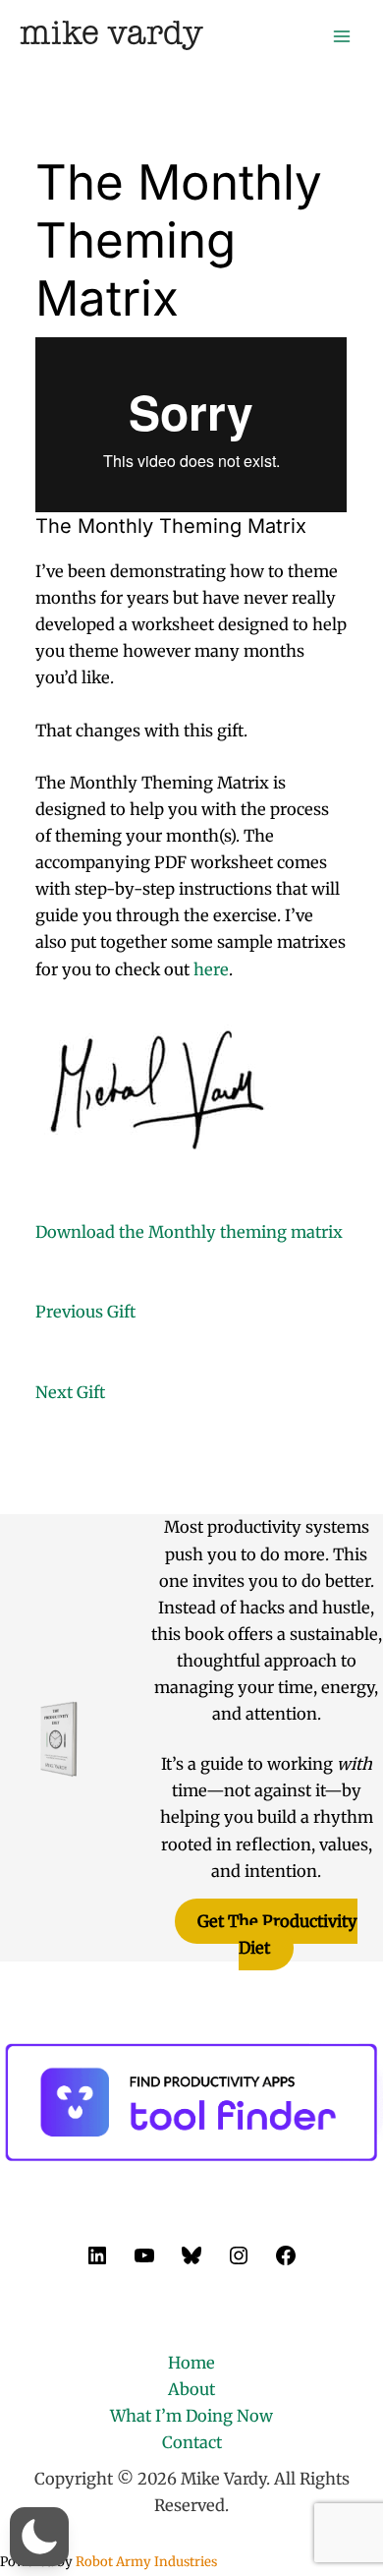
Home (191, 2363)
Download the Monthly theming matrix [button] (189, 1232)
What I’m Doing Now (191, 2416)
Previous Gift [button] (85, 1312)
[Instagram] (239, 2261)
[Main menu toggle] (341, 36)
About (191, 2389)
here (211, 969)
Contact (192, 2442)
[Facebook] (286, 2261)
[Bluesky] (191, 2261)
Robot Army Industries (146, 2562)
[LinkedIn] (97, 2261)
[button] (39, 2537)
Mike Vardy (111, 35)
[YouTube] (144, 2261)
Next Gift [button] (70, 1392)
